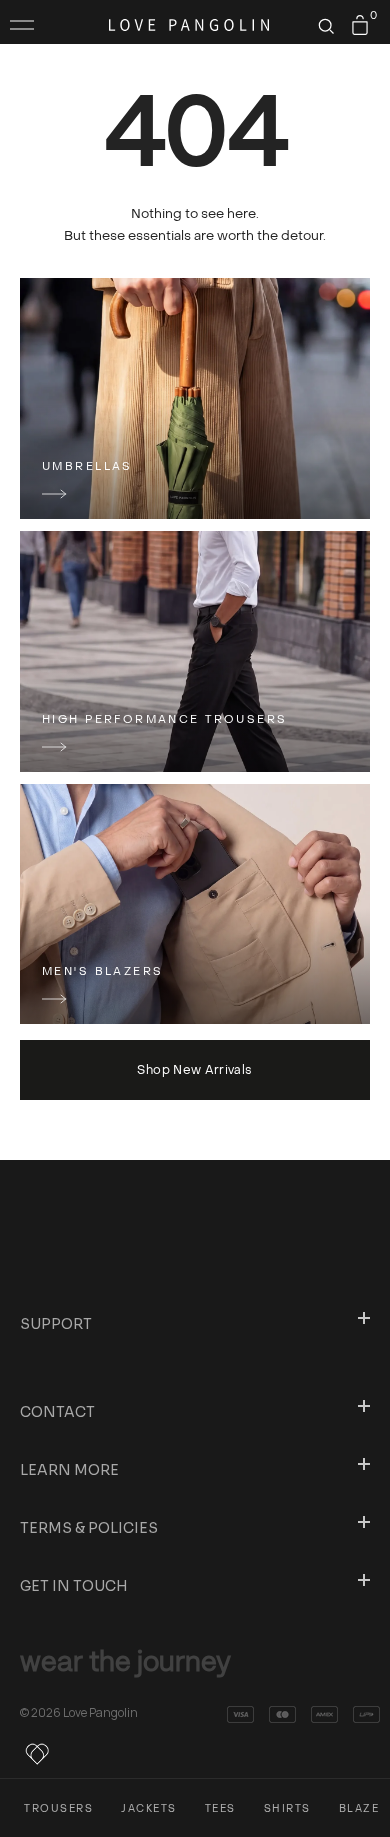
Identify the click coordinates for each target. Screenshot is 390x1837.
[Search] (326, 26)
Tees (220, 1808)
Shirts (287, 1808)
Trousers (58, 1808)
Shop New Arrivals (194, 1070)
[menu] (22, 25)
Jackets (149, 1808)
